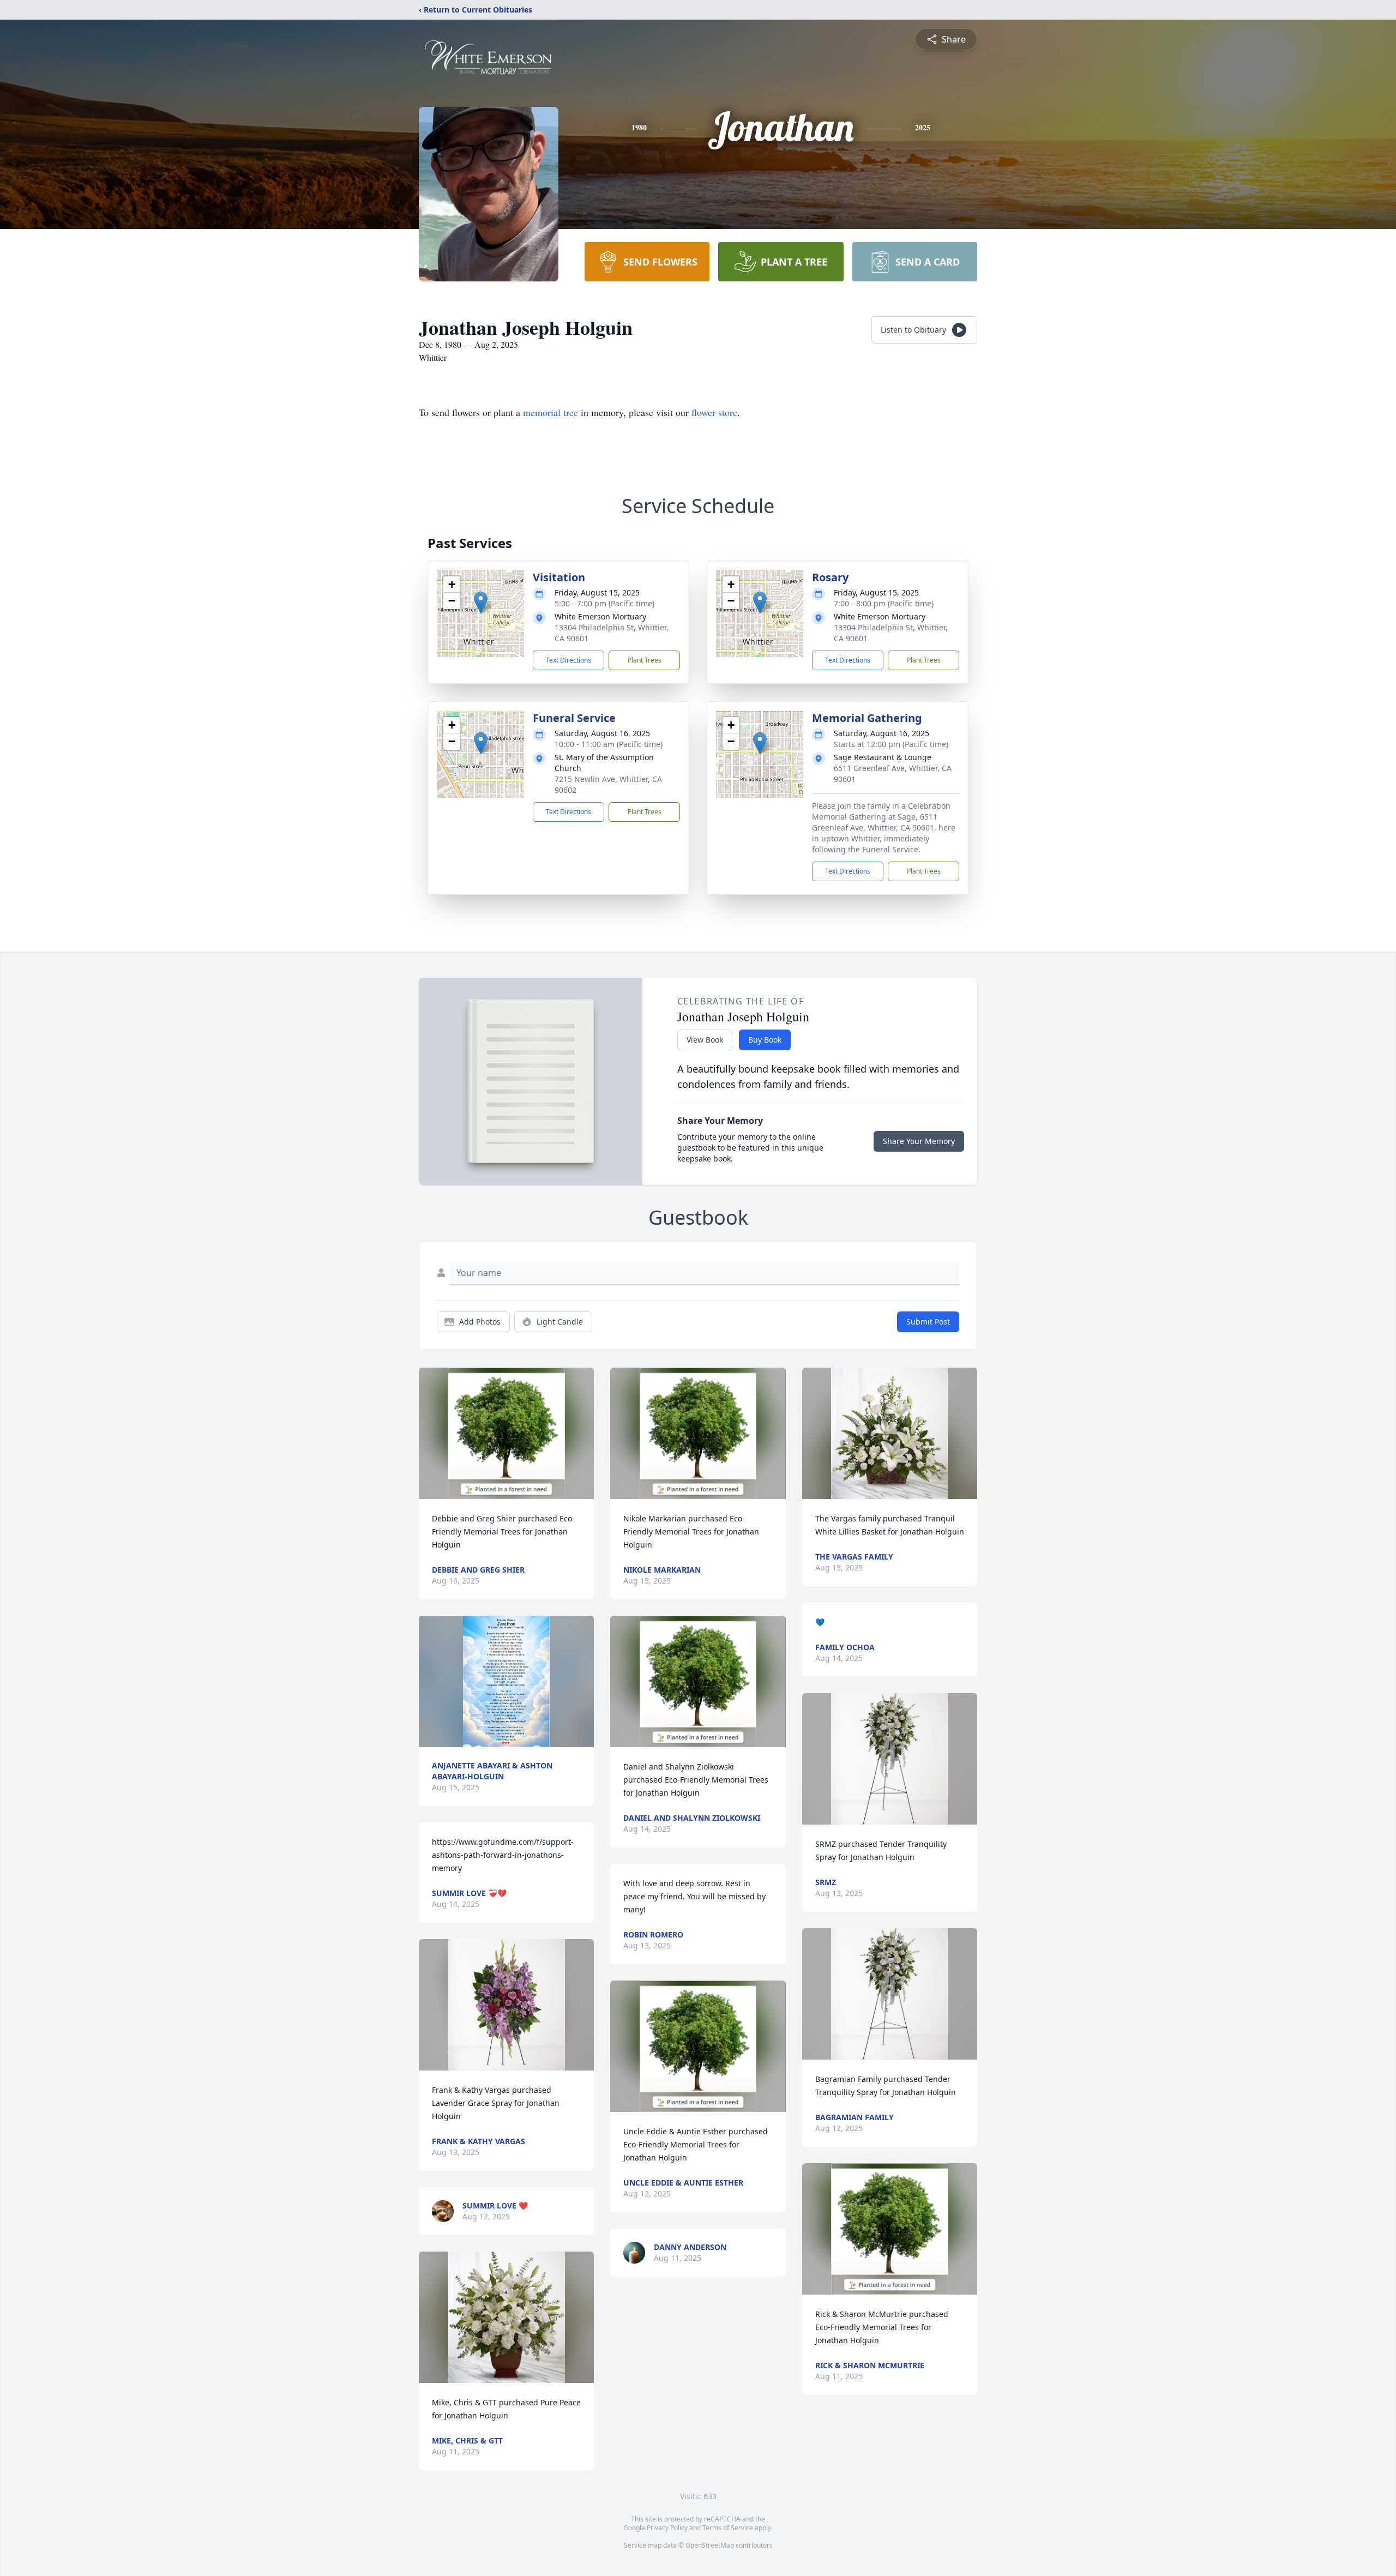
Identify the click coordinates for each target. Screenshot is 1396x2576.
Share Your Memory (919, 1141)
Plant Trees (645, 660)
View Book (705, 1040)
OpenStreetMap (710, 2545)
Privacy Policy (667, 2528)
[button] (481, 602)
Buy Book (765, 1040)
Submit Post (928, 1322)
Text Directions (568, 660)
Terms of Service (728, 2528)
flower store (714, 412)
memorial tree (550, 412)
